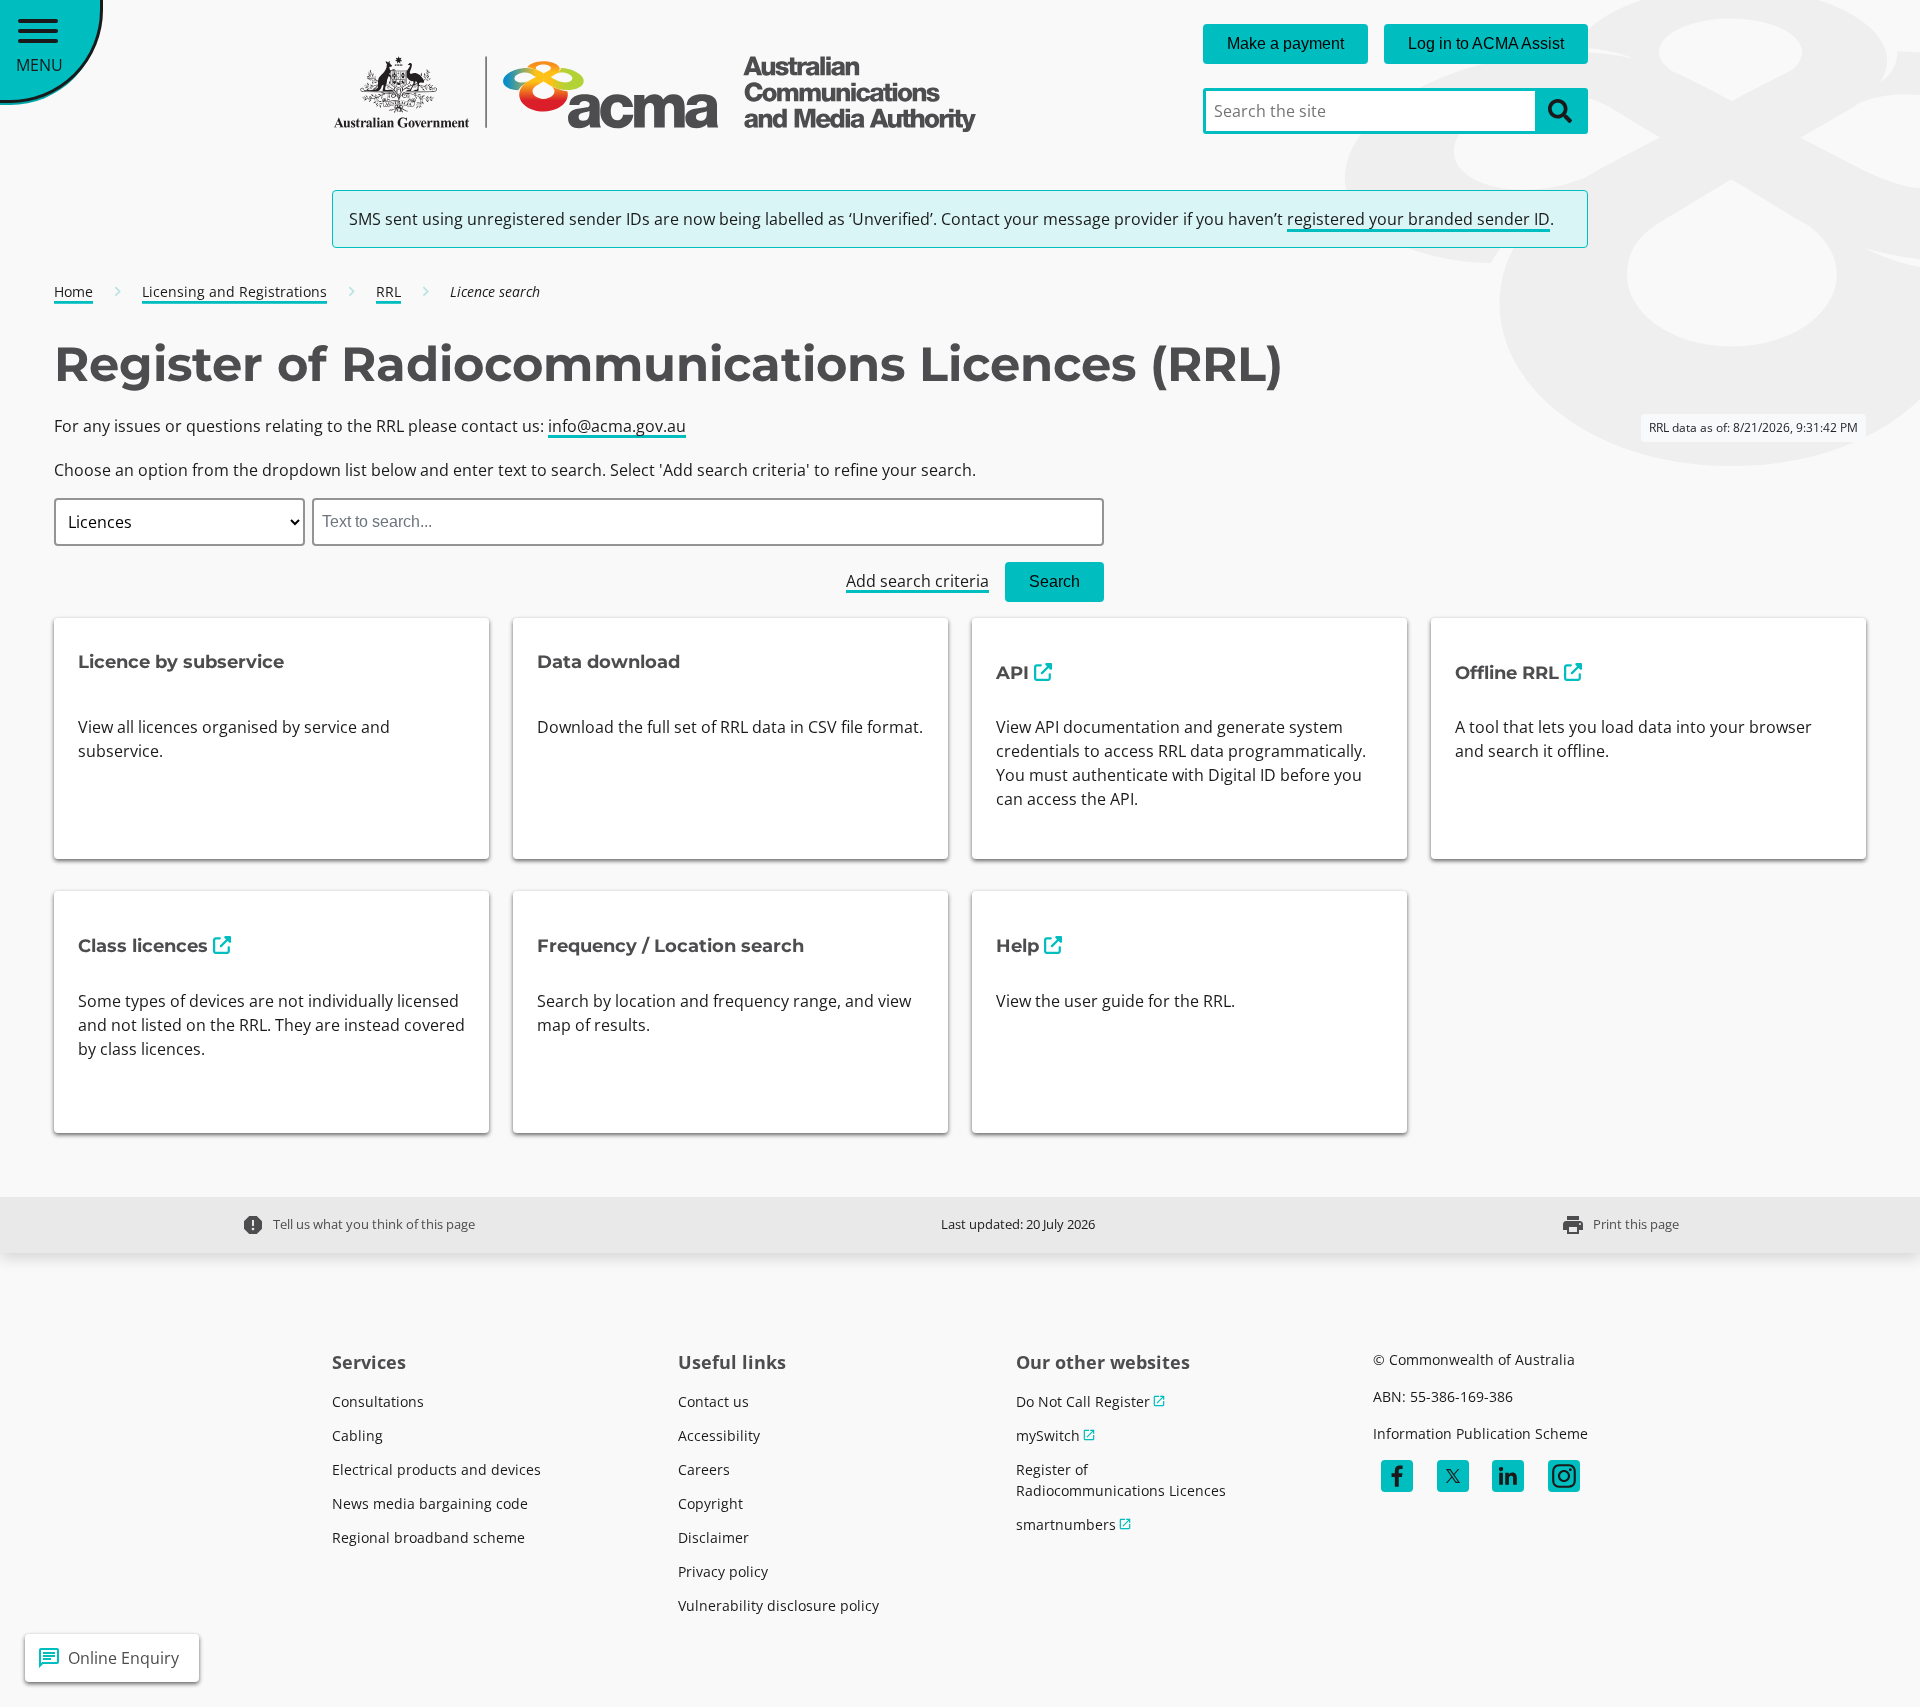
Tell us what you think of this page (358, 1225)
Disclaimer (713, 1537)
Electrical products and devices (436, 1469)
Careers (704, 1469)
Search (1054, 581)
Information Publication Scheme (1480, 1433)
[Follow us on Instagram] (1564, 1476)
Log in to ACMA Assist (1486, 43)
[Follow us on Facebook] (1397, 1476)
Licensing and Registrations (234, 291)
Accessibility (719, 1435)
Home (73, 291)
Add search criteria (917, 581)
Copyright (710, 1503)
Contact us (713, 1401)
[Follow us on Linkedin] (1508, 1476)
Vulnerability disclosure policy (778, 1605)
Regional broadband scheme (428, 1537)
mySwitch (1048, 1435)
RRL (388, 291)
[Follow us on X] (1453, 1476)
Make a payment (1285, 43)
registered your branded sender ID (1418, 219)
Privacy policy (723, 1571)
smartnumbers (1066, 1524)
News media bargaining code (430, 1503)
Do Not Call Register (1083, 1401)
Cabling (357, 1435)
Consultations (378, 1401)
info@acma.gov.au (617, 426)
